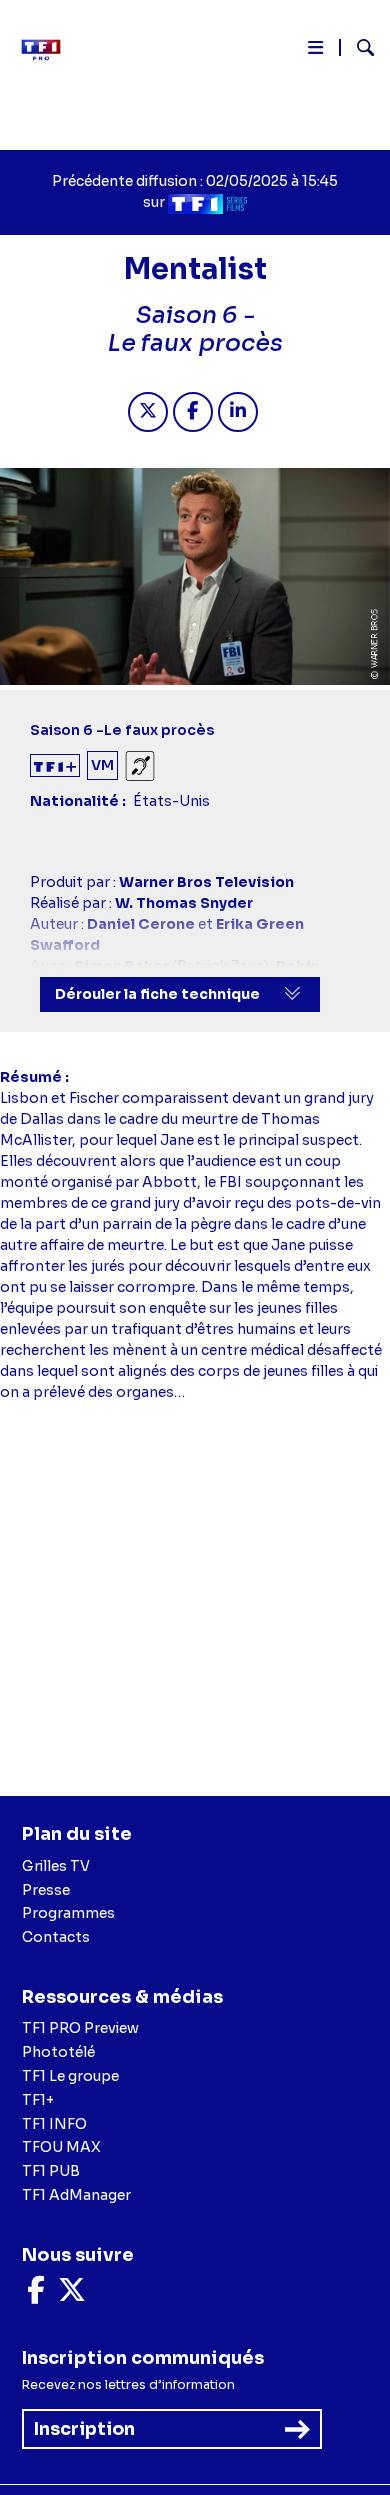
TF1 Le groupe (70, 2076)
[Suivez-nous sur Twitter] (72, 2295)
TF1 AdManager (76, 2195)
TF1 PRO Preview (80, 2028)
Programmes (68, 1913)
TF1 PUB (51, 2171)
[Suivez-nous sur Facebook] (36, 2295)
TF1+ (38, 2100)
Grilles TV (56, 1866)
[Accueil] (48, 50)
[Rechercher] (357, 50)
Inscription (84, 2429)
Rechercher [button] (357, 47)
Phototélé (58, 2052)
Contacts (56, 1937)
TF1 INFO (54, 2124)
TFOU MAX (61, 2147)
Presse (46, 1890)
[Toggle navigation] (315, 51)
